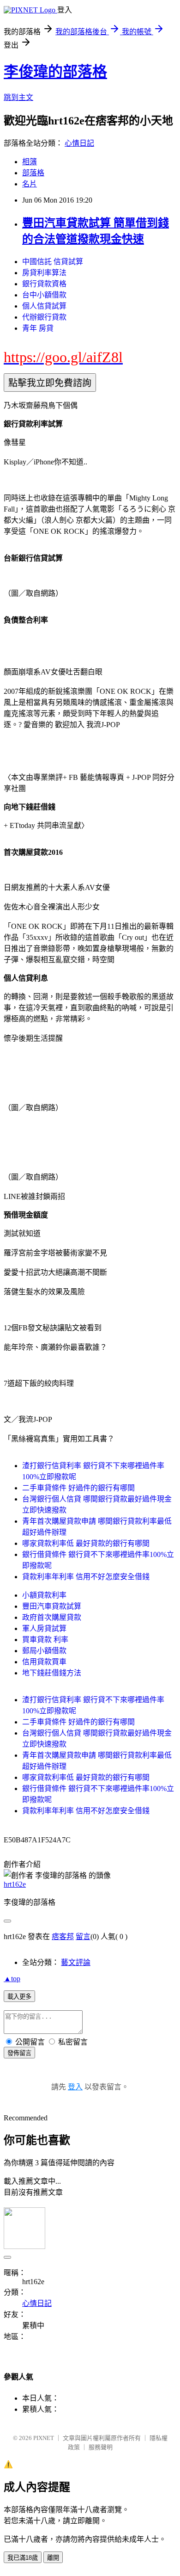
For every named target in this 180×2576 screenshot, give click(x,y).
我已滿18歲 (23, 2558)
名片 (30, 184)
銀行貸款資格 (44, 284)
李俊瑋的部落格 (55, 72)
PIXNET (44, 2438)
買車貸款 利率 (45, 1640)
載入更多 (19, 1997)
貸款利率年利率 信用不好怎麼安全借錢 (86, 1577)
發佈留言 (19, 2053)
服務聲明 (101, 2447)
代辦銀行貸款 (44, 317)
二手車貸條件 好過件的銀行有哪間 (78, 1488)
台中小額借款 (44, 295)
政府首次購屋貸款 (52, 1617)
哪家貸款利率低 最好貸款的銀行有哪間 (86, 1543)
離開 (53, 2558)
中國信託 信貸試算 (53, 262)
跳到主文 (18, 97)
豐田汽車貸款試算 (52, 1606)
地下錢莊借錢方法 (52, 1673)
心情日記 (79, 143)
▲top (12, 1979)
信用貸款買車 (44, 1662)
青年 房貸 (38, 328)
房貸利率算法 (44, 273)
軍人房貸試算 (44, 1628)
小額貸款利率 (44, 1595)
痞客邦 (63, 1937)
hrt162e (15, 1884)
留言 (83, 1937)
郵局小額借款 (44, 1651)
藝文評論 (76, 1962)
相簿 (30, 162)
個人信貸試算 (44, 306)
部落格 (33, 173)
